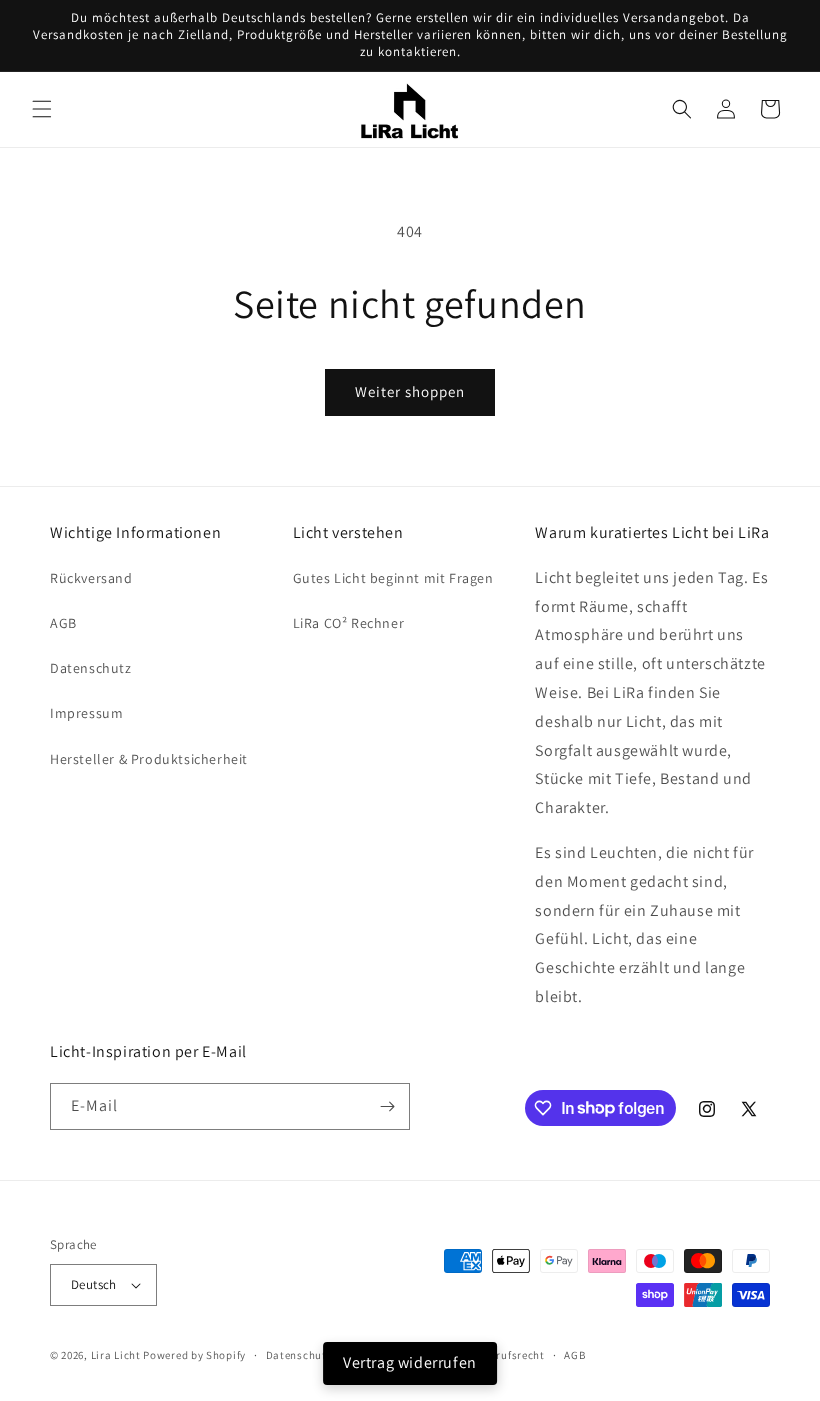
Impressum (86, 713)
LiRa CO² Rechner (349, 623)
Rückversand (91, 578)
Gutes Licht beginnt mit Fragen (393, 578)
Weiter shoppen (410, 391)
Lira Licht (116, 1355)
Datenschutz (91, 668)
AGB (63, 623)
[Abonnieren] (387, 1106)
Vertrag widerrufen (410, 1362)
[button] (42, 109)
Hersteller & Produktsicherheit (149, 759)
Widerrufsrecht (505, 1355)
